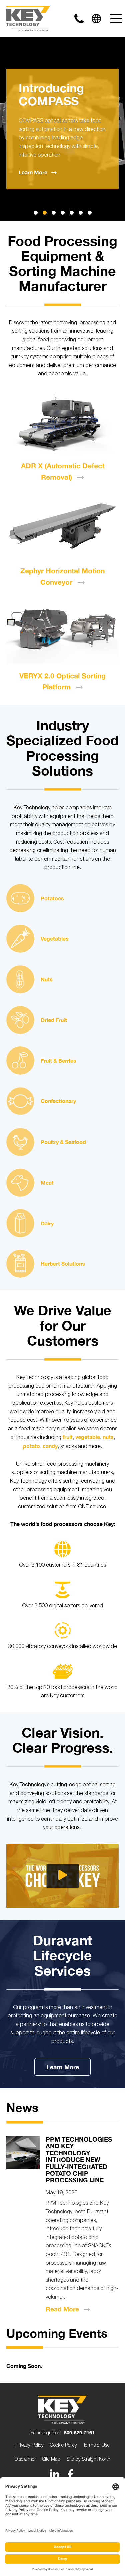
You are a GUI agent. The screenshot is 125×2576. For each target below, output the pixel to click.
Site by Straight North (88, 2459)
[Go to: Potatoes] (20, 898)
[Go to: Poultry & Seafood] (20, 1142)
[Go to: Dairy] (20, 1223)
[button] (36, 213)
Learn (33, 172)
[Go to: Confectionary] (20, 1101)
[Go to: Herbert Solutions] (20, 1264)
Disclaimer (25, 2459)
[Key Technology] (28, 19)
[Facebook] (70, 2474)
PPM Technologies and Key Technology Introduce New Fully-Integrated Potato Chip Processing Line (79, 2160)
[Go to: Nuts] (20, 979)
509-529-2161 (79, 2432)
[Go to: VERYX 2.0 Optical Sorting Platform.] (63, 632)
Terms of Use (96, 2445)
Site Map (51, 2459)
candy (50, 1446)
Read (62, 2309)
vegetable (88, 1437)
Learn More (63, 2067)
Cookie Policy (63, 2445)
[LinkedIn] (55, 2474)
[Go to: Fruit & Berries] (20, 1060)
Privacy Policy (29, 2445)
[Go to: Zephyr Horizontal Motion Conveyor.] (63, 527)
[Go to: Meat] (20, 1183)
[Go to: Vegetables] (20, 939)
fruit (68, 1437)
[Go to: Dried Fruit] (20, 1020)
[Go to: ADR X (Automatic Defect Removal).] (63, 423)
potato (31, 1446)
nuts (108, 1437)
